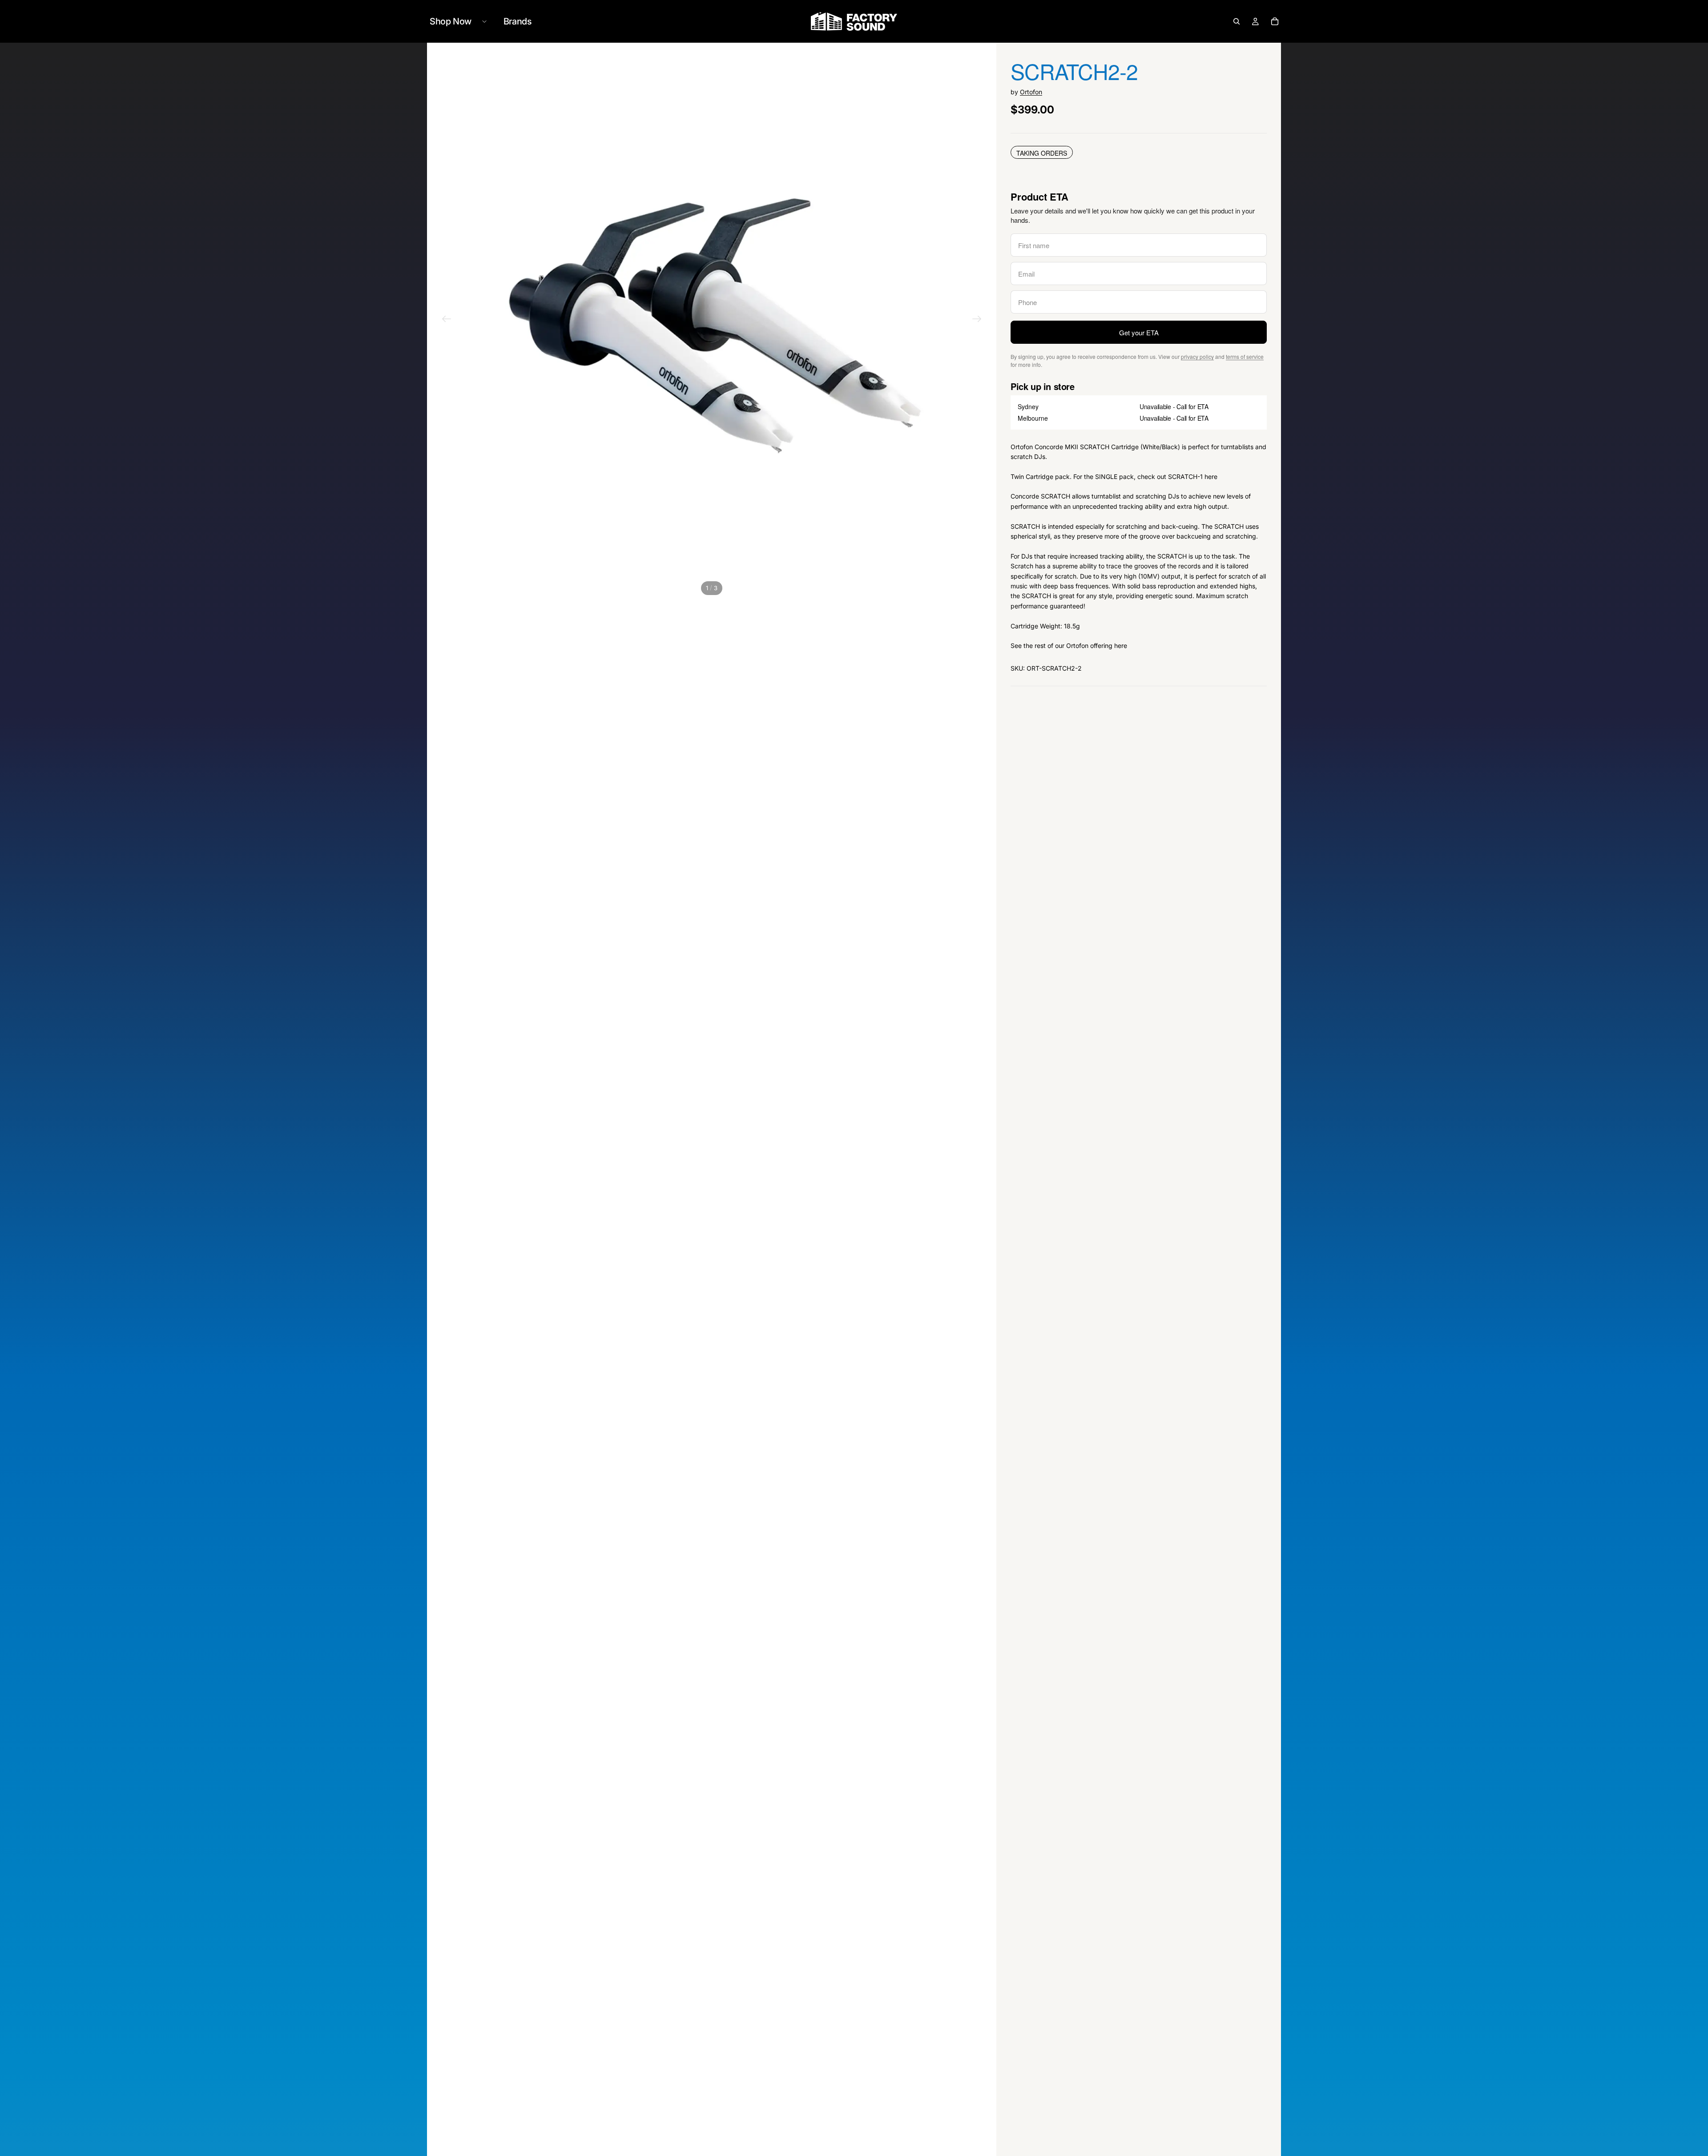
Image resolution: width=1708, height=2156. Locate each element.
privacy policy (1197, 356)
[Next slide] (977, 320)
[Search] (1237, 21)
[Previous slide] (447, 320)
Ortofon (1031, 92)
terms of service (1245, 356)
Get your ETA (1139, 332)
